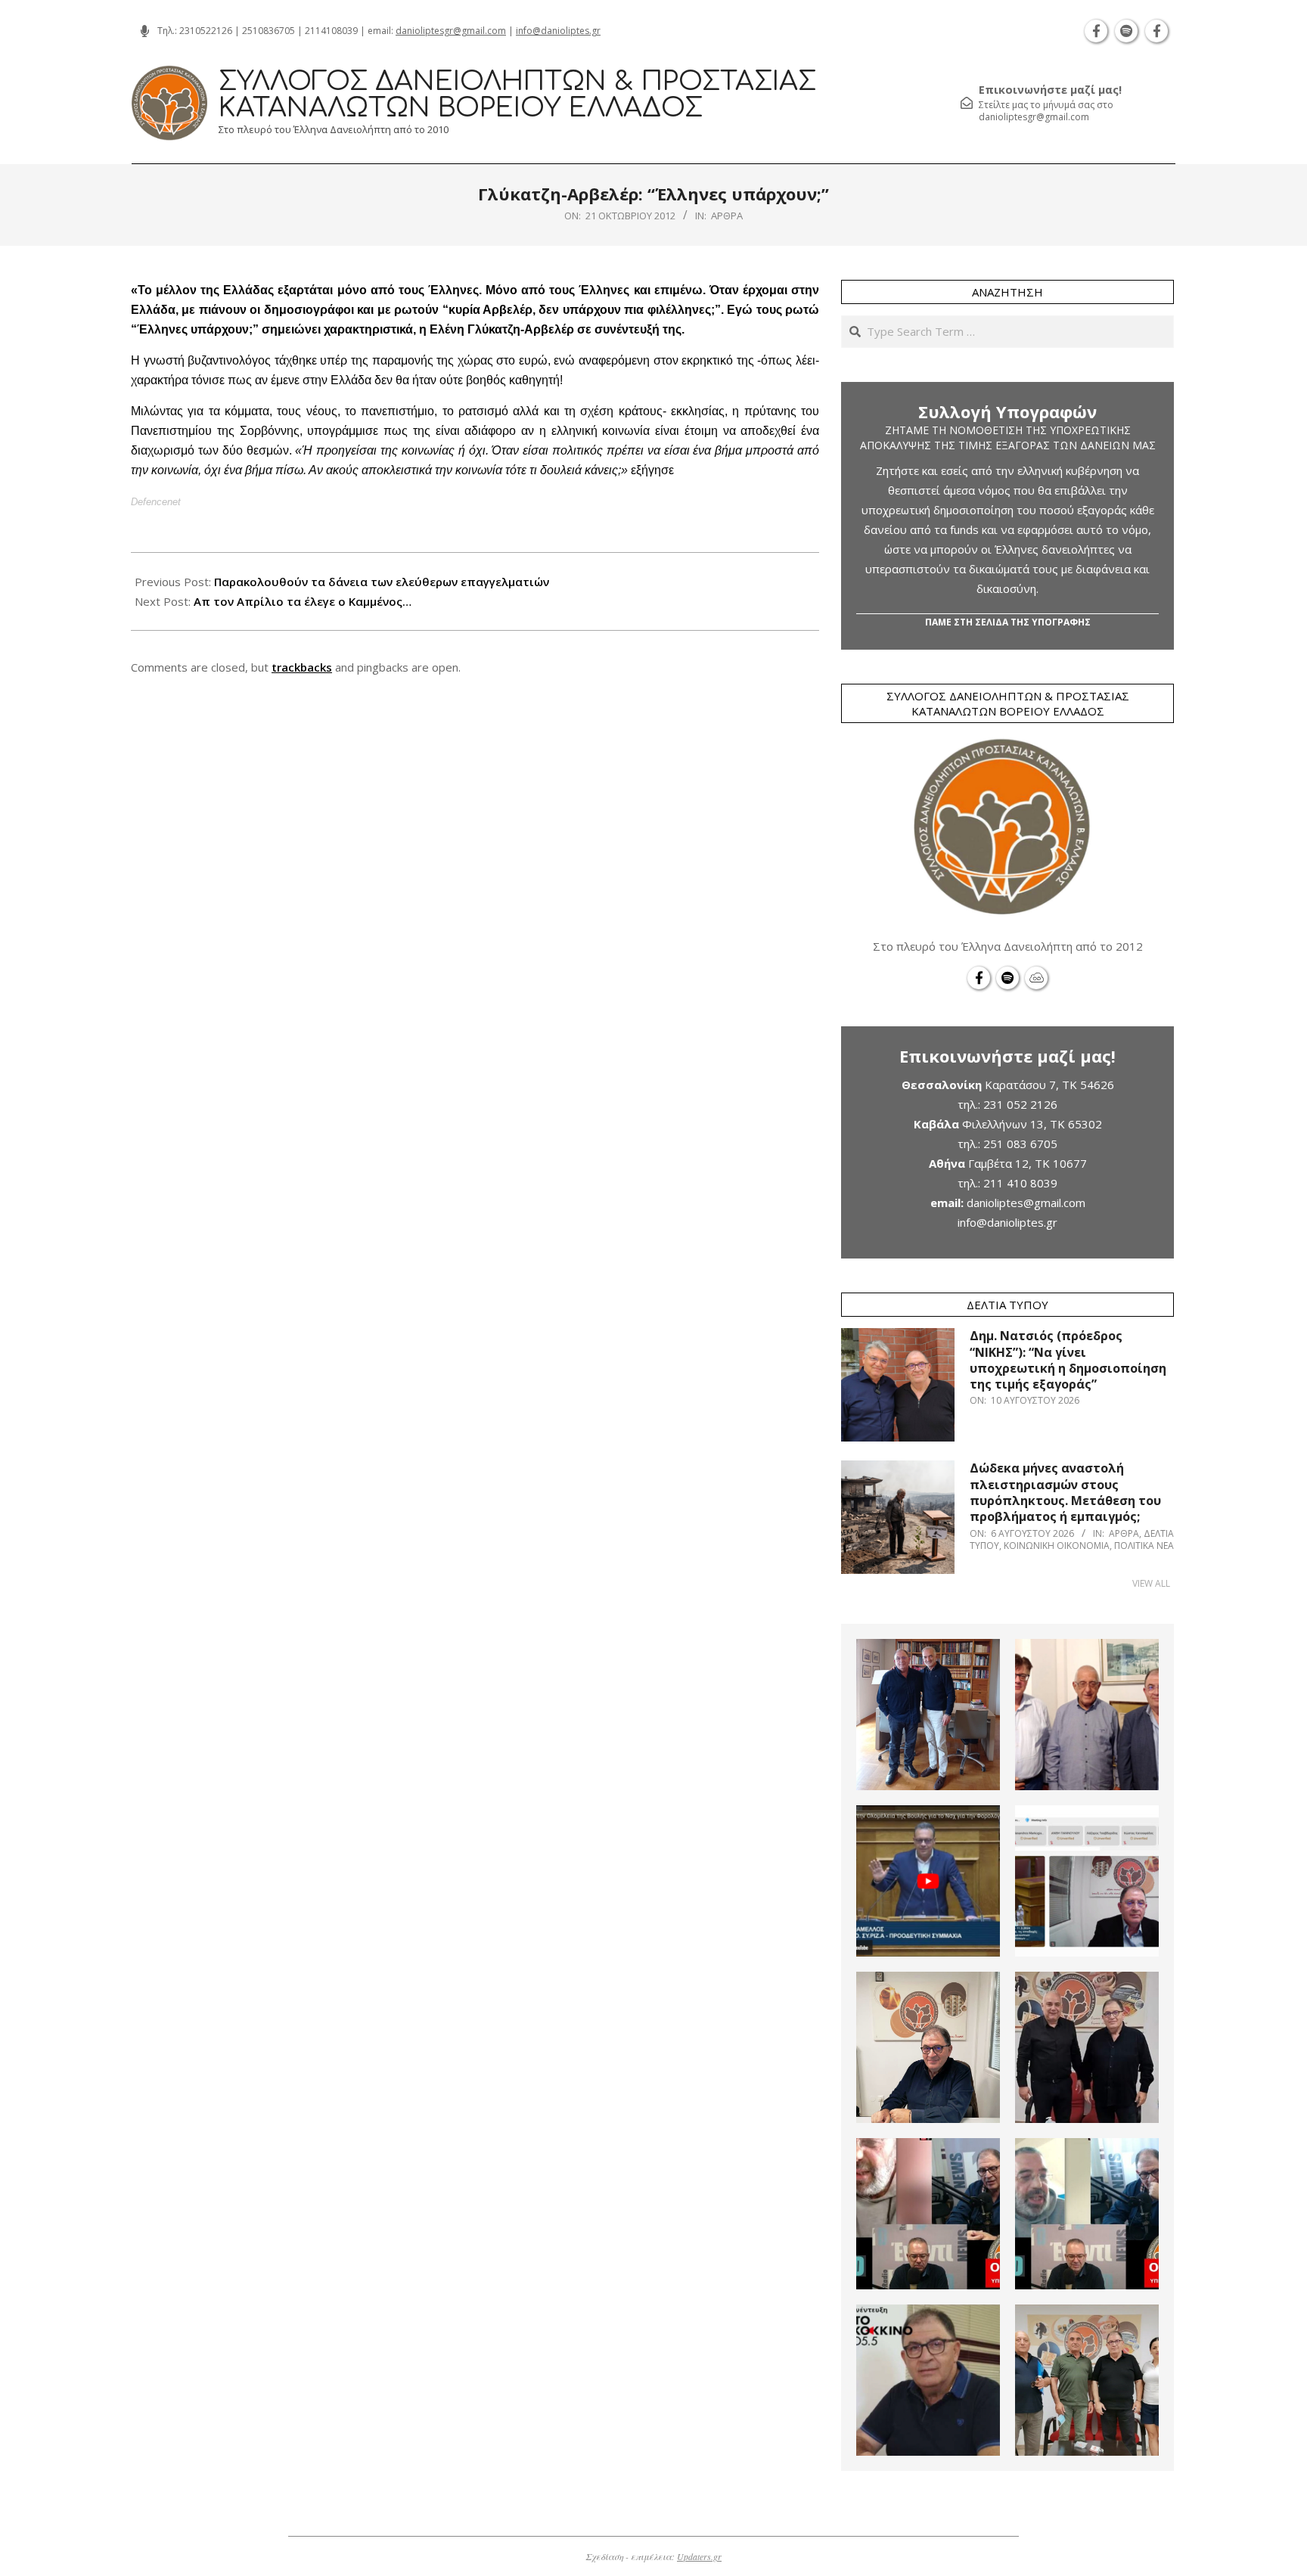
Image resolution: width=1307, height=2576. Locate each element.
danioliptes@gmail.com (1026, 1203)
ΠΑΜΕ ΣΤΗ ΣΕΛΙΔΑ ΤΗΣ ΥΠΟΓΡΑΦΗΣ (1008, 622)
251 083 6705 (1020, 1144)
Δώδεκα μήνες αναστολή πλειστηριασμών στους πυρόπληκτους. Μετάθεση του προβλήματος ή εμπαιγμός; (1065, 1492)
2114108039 (331, 31)
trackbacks (302, 667)
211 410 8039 (1020, 1183)
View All (1151, 1583)
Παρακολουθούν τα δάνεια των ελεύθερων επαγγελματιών (382, 582)
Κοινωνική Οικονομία (1057, 1546)
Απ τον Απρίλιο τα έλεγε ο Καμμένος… (303, 601)
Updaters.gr (699, 2556)
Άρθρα (727, 216)
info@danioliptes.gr (558, 31)
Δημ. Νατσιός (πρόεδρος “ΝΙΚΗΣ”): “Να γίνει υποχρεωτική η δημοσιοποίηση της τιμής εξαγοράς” (1068, 1360)
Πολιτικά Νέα (1144, 1546)
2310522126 (206, 31)
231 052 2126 (1020, 1104)
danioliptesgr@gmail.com (451, 31)
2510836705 (269, 31)
